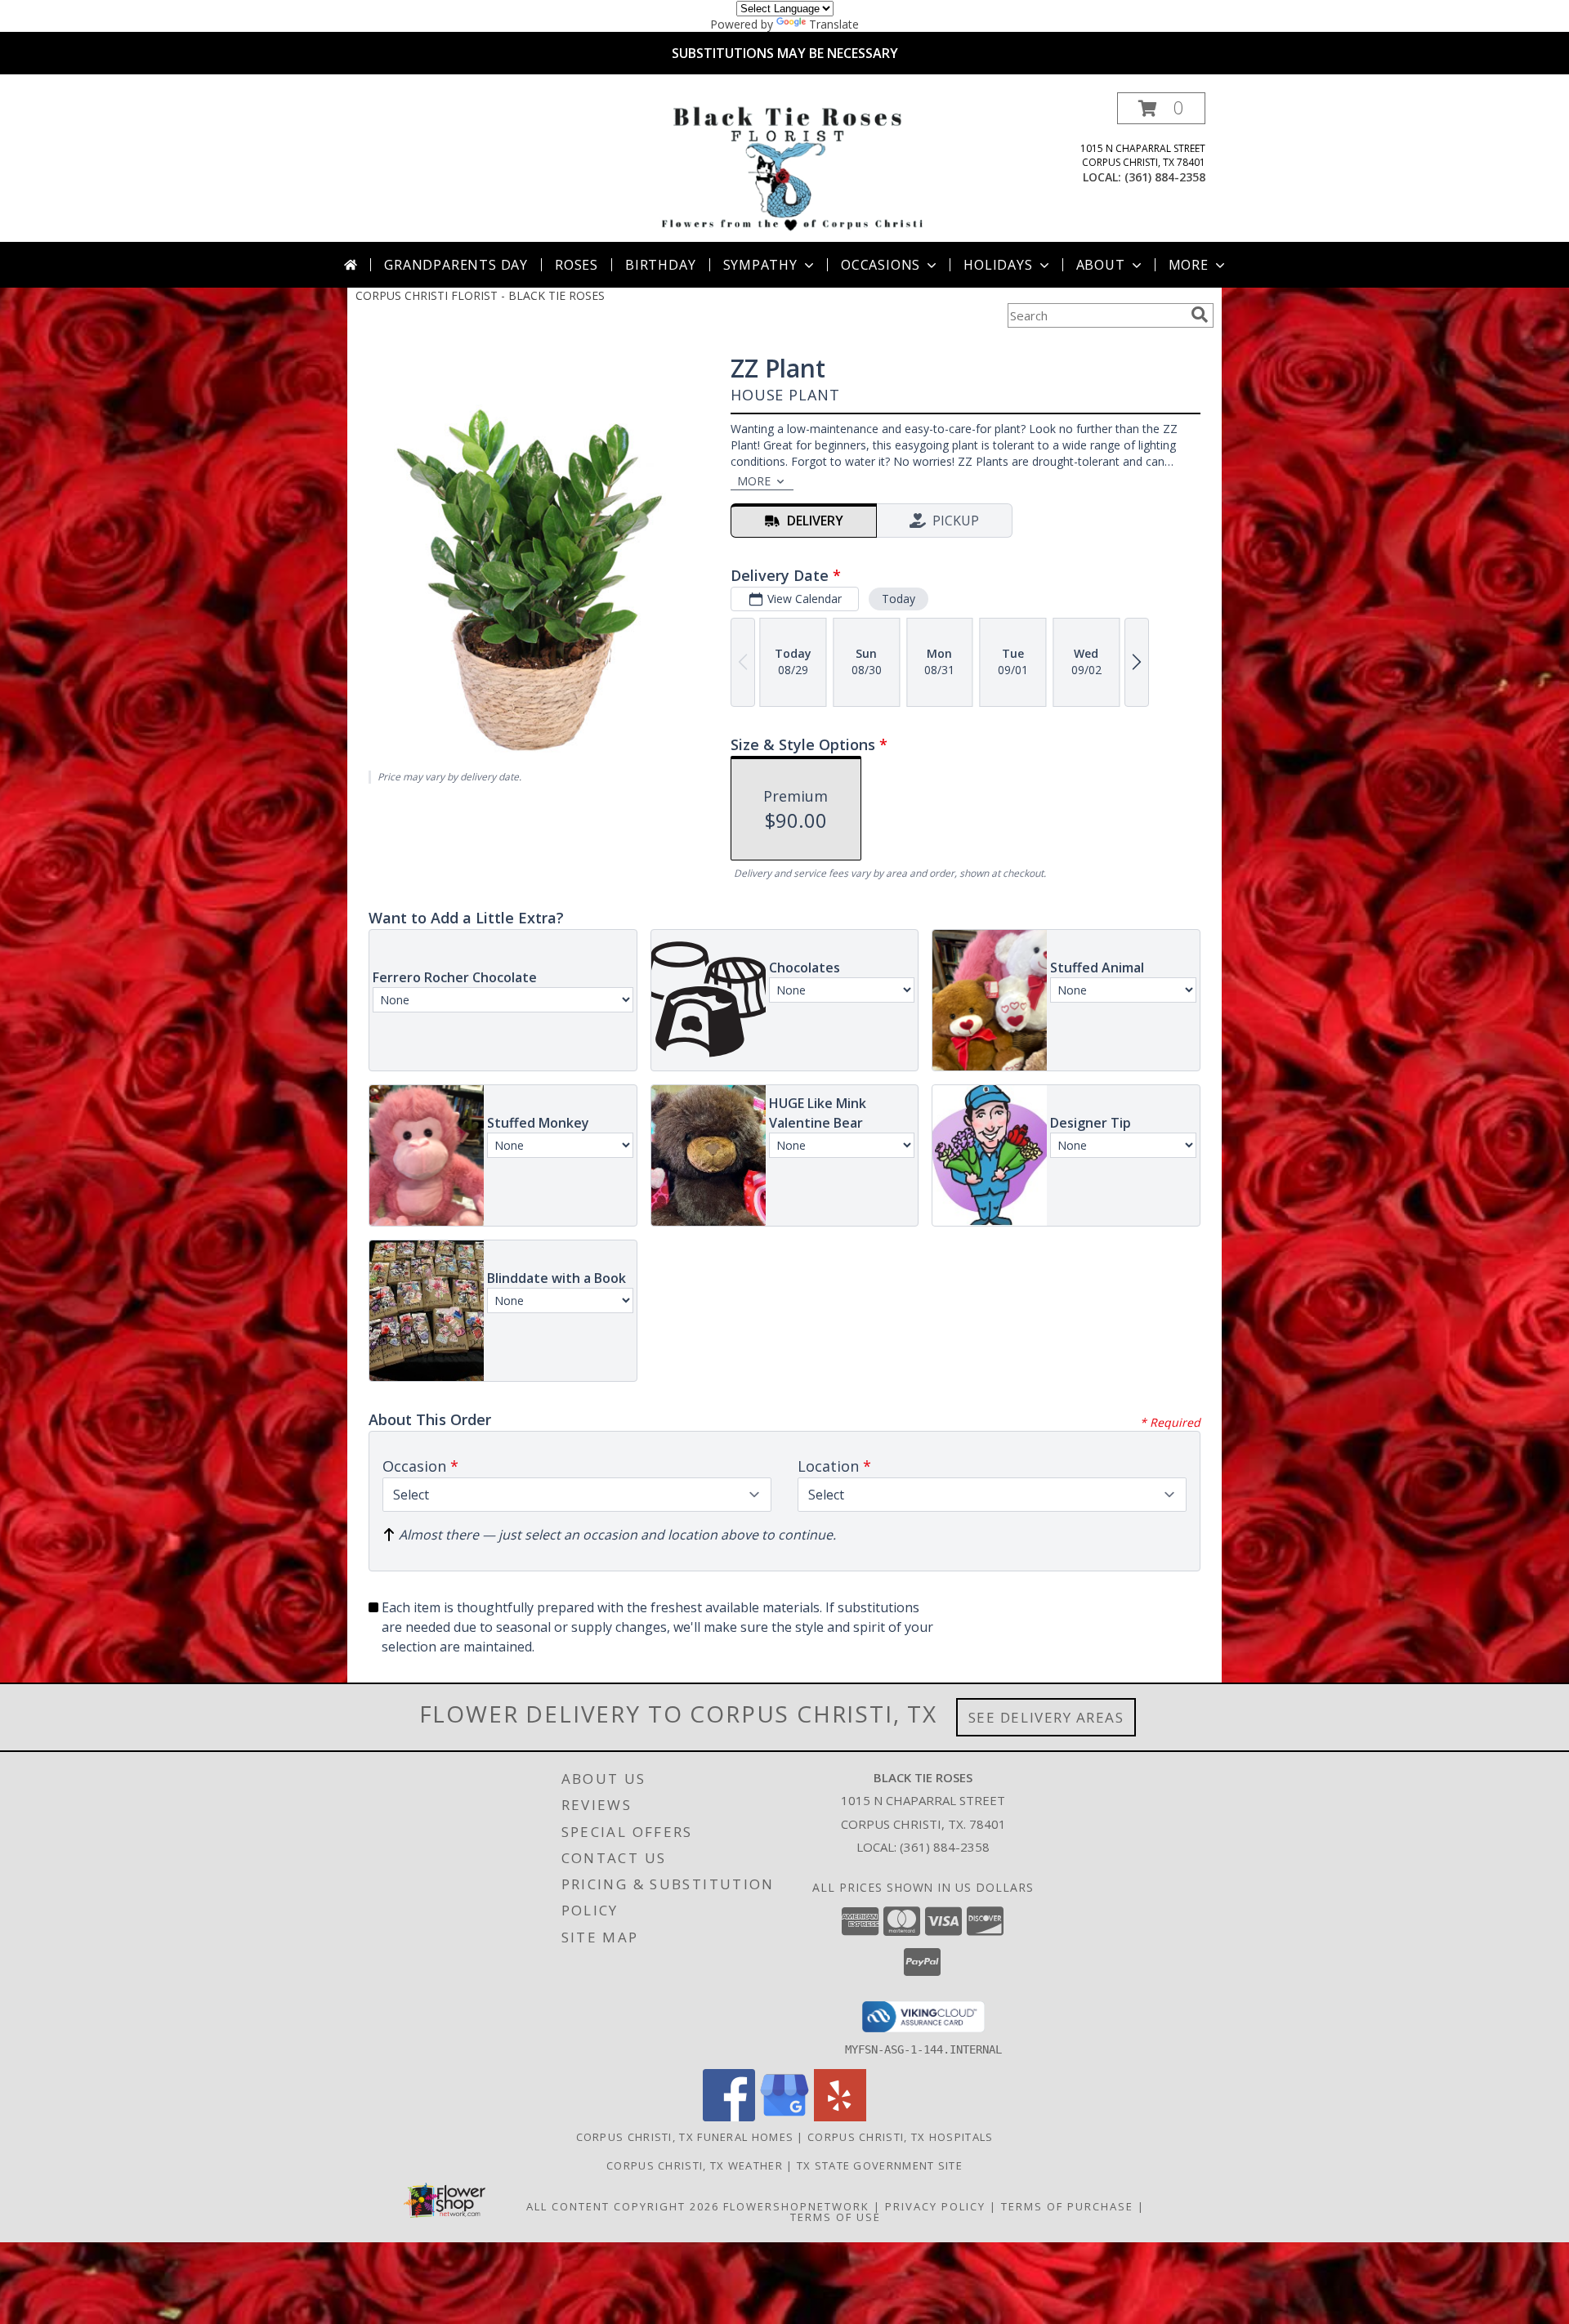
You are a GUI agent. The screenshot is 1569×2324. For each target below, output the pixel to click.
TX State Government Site (880, 2165)
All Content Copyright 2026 (623, 2206)
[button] (1161, 108)
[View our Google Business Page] (784, 2117)
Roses (577, 265)
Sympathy (760, 265)
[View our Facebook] (729, 2117)
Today (898, 599)
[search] (1200, 315)
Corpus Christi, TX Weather (695, 2165)
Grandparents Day (456, 265)
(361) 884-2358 (1165, 177)
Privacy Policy (935, 2206)
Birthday (660, 265)
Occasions (881, 265)
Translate (834, 24)
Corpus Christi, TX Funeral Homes (685, 2137)
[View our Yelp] (840, 2117)
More (1189, 265)
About (1101, 265)
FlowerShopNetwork (796, 2206)
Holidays (998, 265)
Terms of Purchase (1067, 2206)
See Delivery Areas (1046, 1717)
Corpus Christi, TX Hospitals (900, 2137)
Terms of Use (836, 2217)
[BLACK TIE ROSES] (788, 167)
